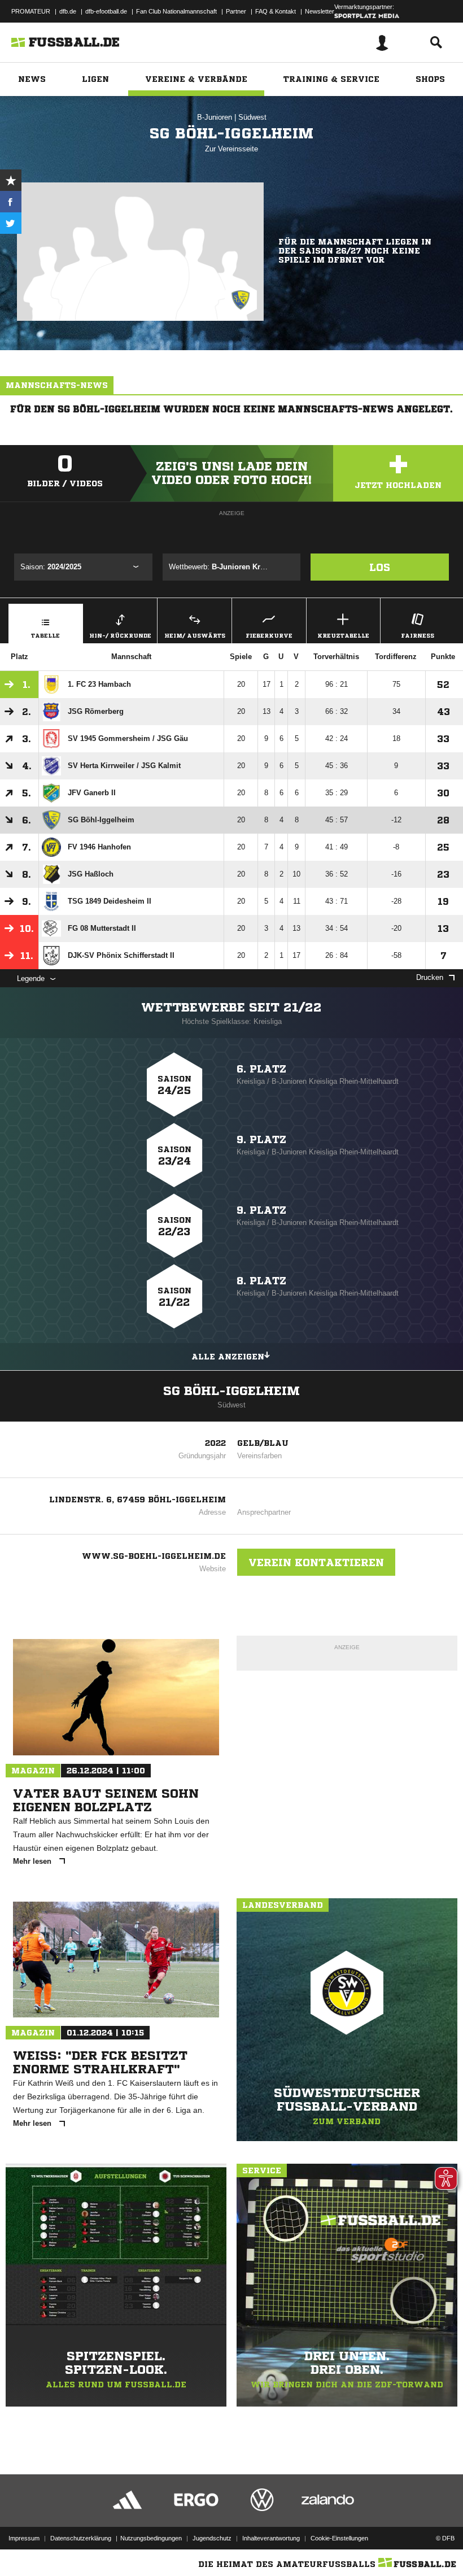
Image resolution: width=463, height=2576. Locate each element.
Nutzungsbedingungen (151, 2538)
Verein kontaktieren (316, 1562)
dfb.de (68, 11)
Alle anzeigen (228, 1357)
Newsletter (320, 11)
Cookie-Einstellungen (339, 2538)
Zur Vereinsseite (231, 149)
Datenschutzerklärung (81, 2538)
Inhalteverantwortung (271, 2538)
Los (380, 567)
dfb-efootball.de (106, 11)
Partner (236, 11)
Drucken (430, 977)
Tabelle (45, 635)
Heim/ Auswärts (195, 635)
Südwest (252, 117)
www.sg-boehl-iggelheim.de (154, 1556)
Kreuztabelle (343, 635)
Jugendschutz (212, 2538)
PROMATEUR (31, 11)
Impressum (24, 2538)
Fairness (418, 635)
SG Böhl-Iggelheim (231, 1391)
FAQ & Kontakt (276, 11)
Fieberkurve (269, 635)
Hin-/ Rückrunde (120, 635)
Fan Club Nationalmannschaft (176, 11)
